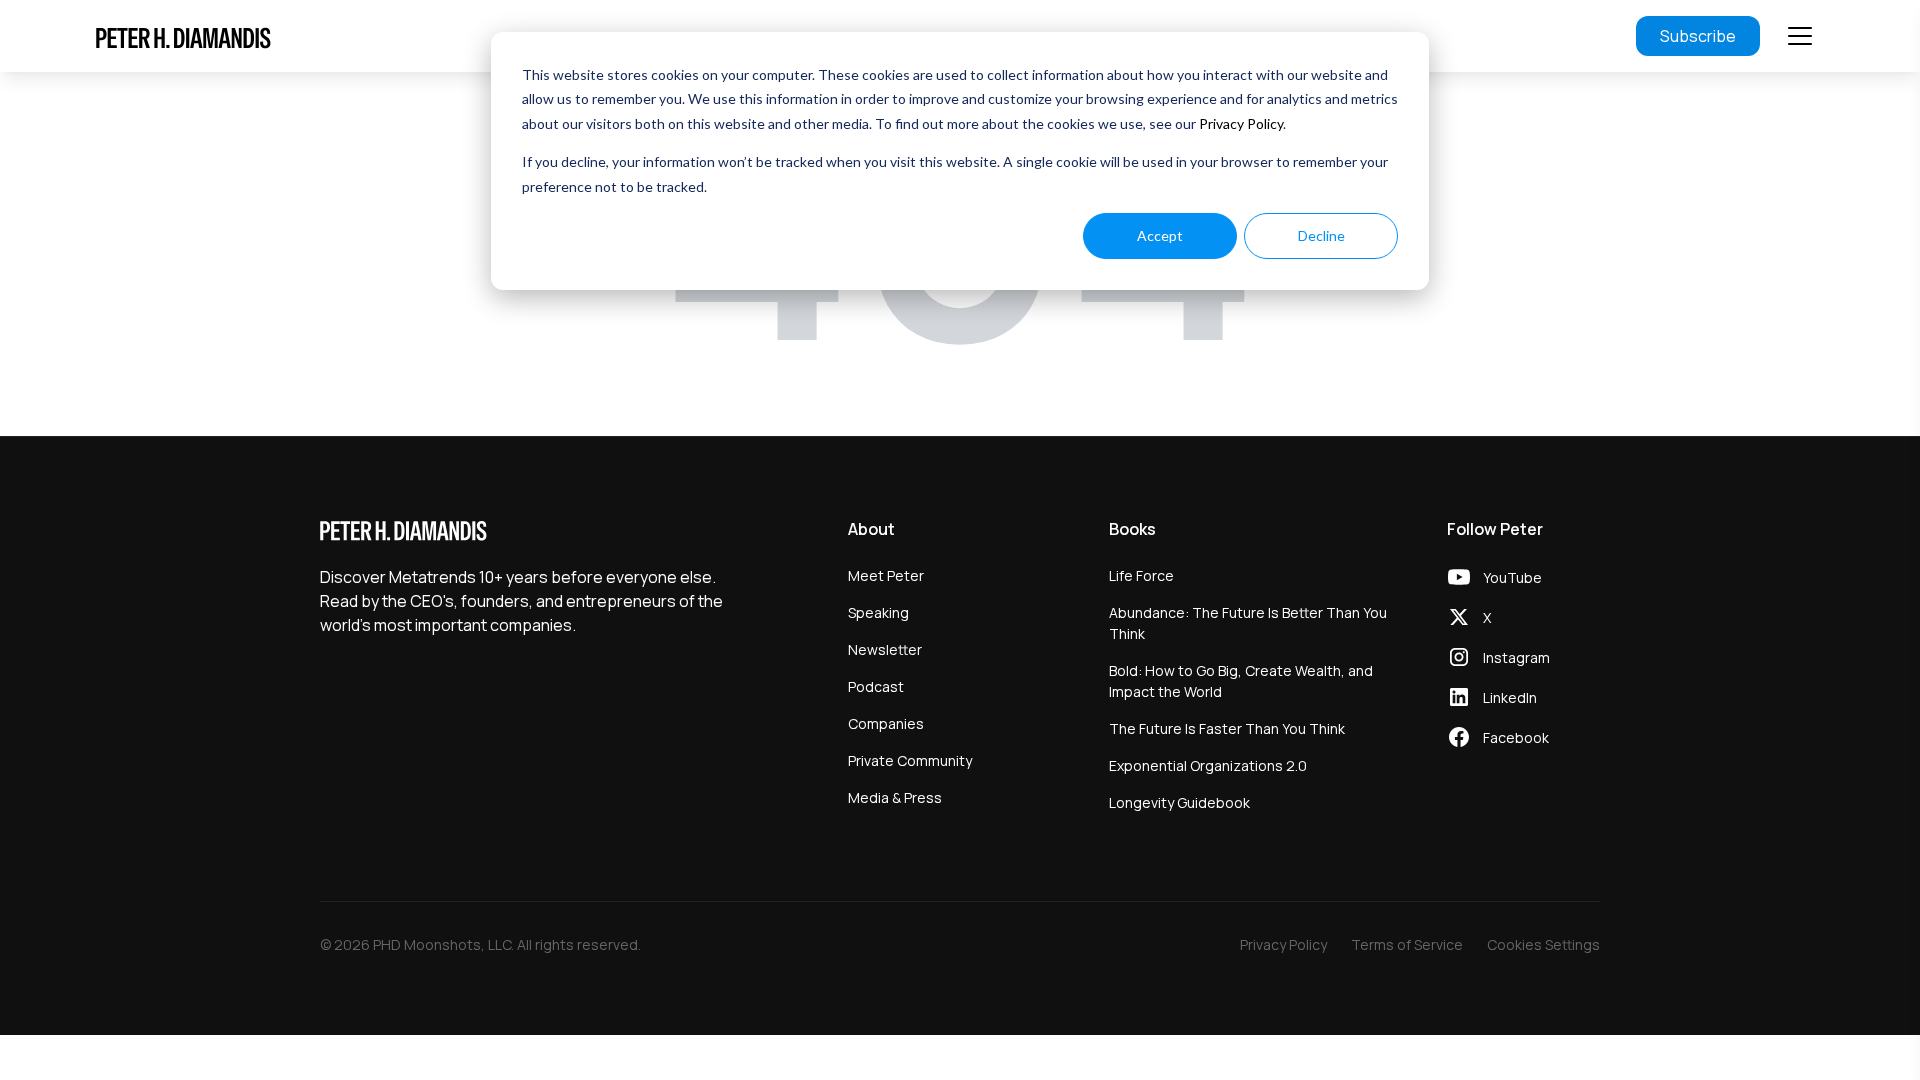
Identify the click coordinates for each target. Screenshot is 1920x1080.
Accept (1160, 235)
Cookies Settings (1543, 944)
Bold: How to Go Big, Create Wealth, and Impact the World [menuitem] (1241, 681)
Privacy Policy (1241, 123)
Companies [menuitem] (886, 723)
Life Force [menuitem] (1141, 575)
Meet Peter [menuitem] (886, 575)
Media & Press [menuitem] (895, 797)
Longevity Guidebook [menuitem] (1179, 802)
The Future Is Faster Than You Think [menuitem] (1227, 728)
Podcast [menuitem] (876, 686)
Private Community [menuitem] (910, 760)
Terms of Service (1407, 944)
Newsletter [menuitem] (885, 649)
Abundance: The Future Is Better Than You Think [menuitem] (1248, 623)
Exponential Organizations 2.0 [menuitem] (1208, 765)
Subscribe (1698, 36)
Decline (1321, 235)
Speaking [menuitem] (878, 612)
